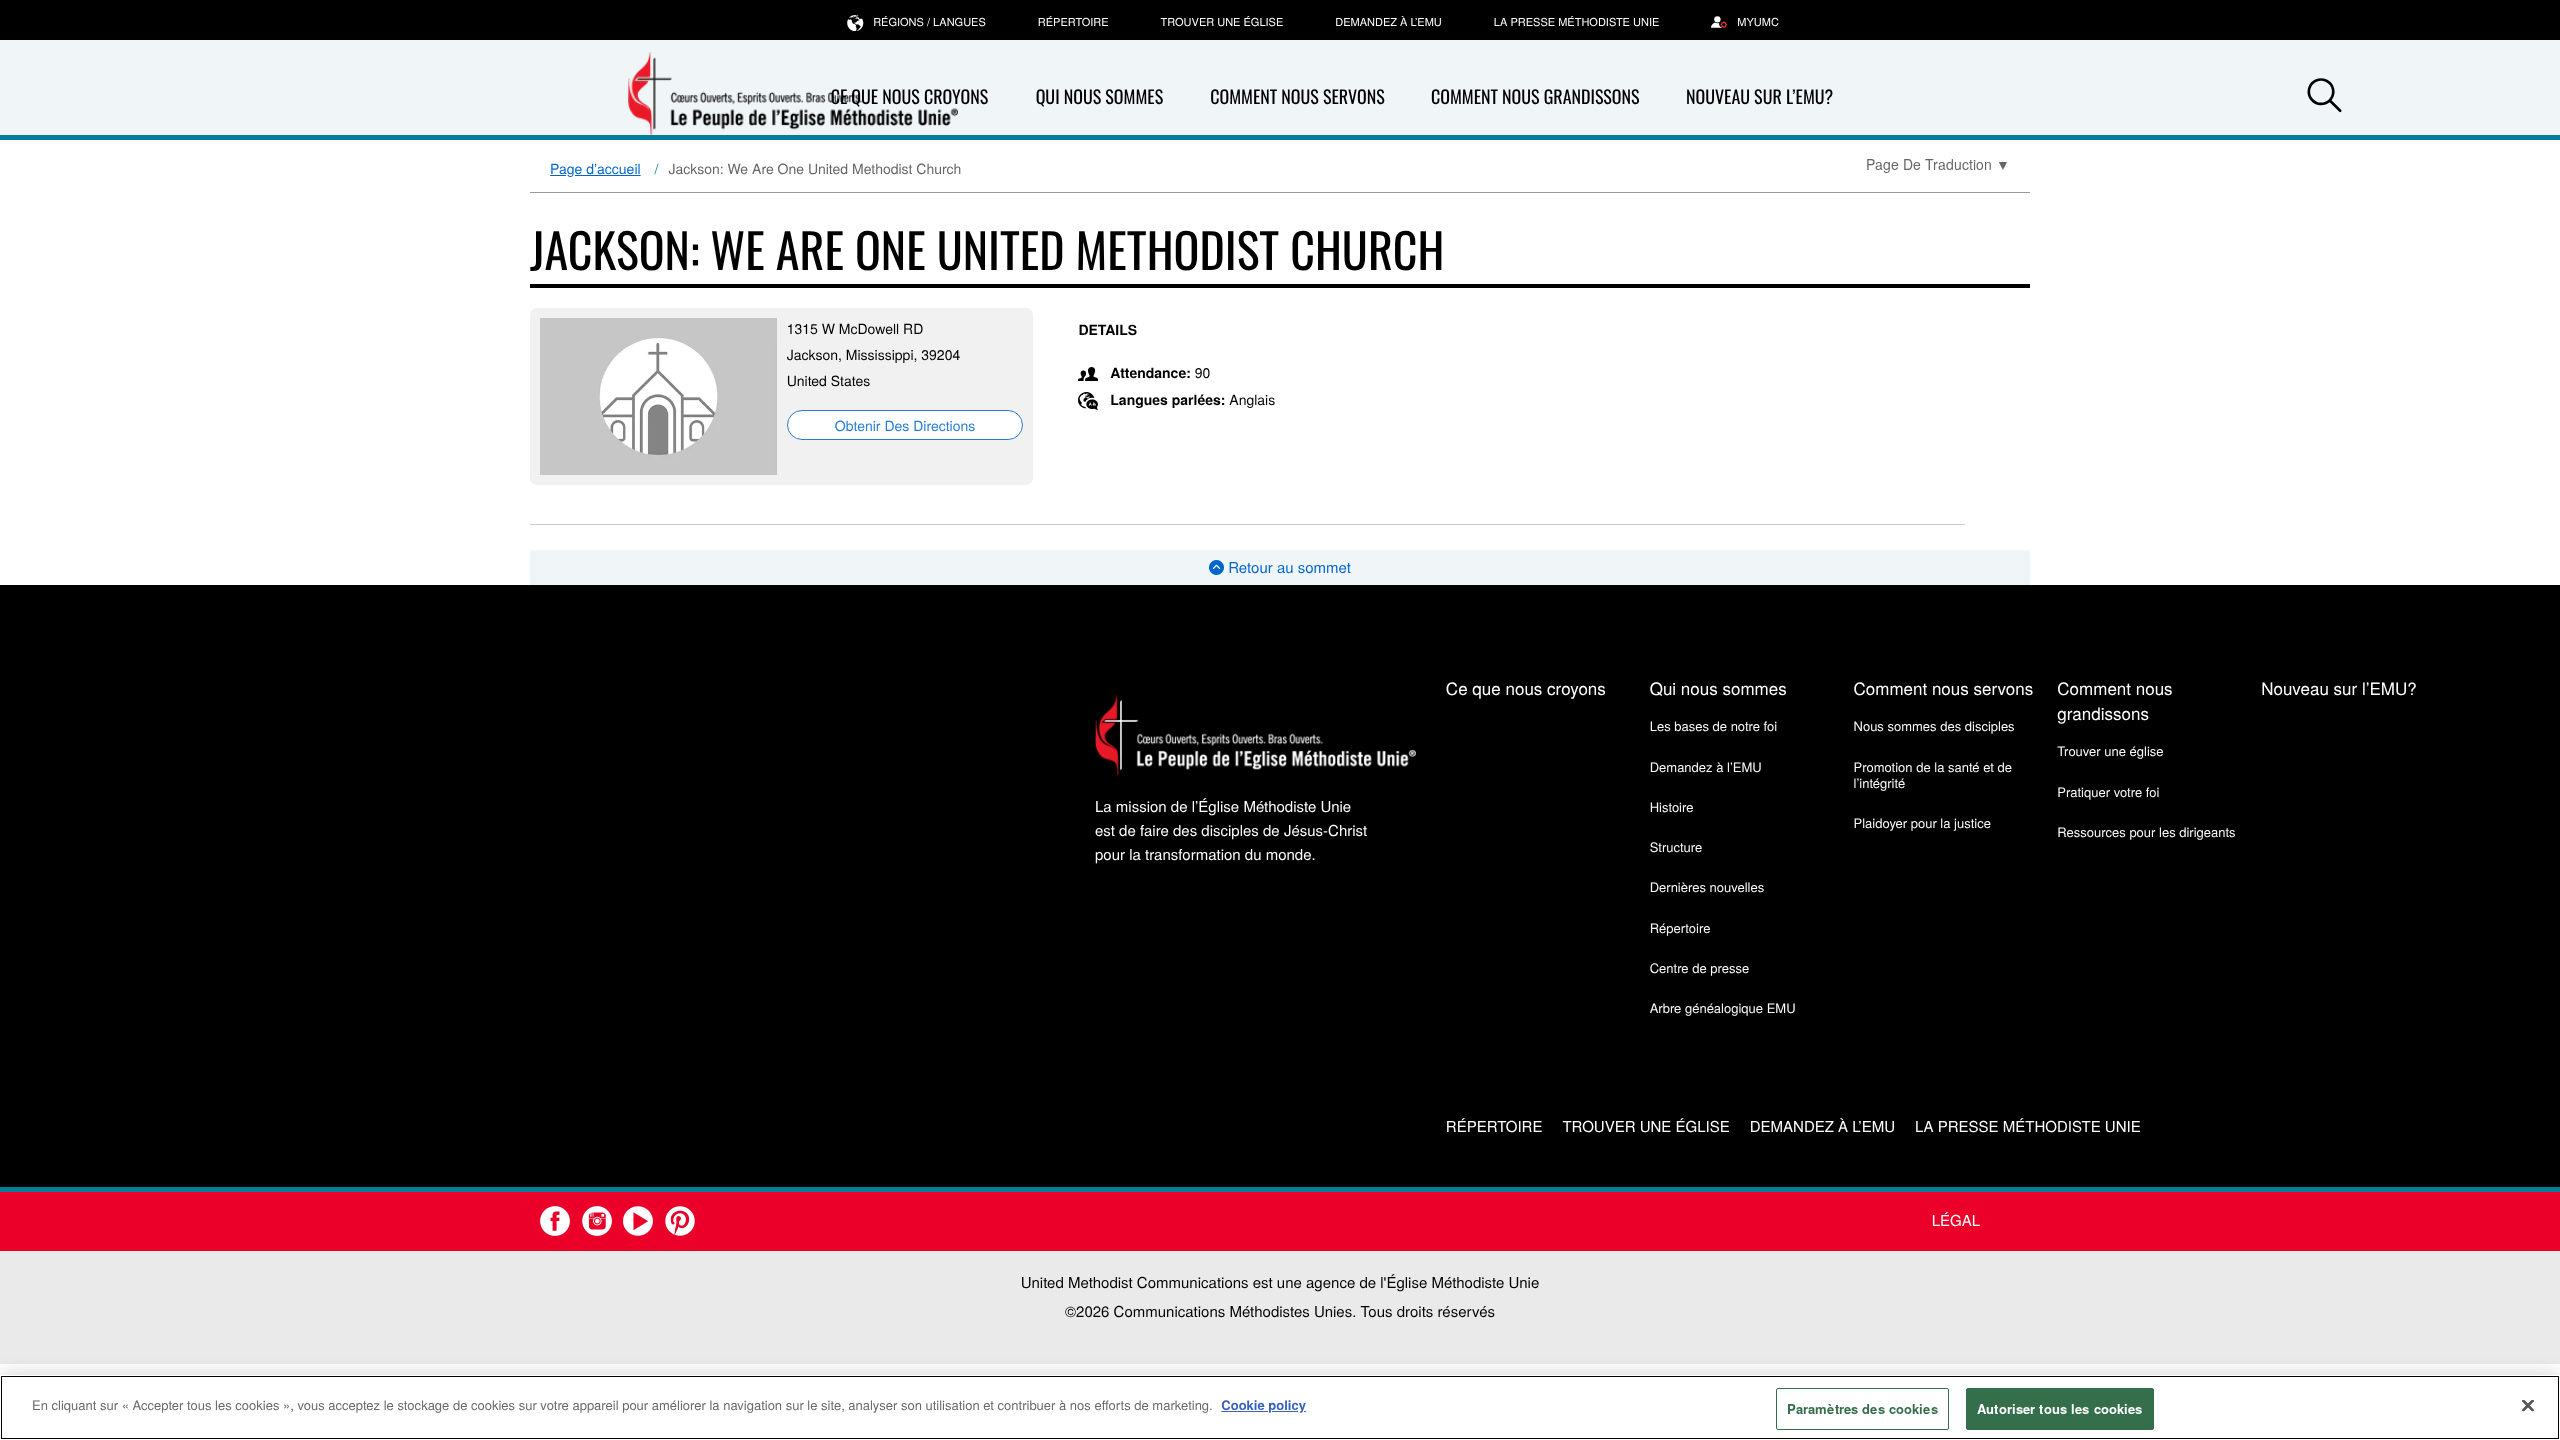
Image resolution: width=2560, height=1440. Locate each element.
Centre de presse (1699, 967)
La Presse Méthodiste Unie (1576, 22)
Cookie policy (1263, 1404)
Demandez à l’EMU (1388, 22)
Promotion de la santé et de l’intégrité (1933, 774)
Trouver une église (1222, 22)
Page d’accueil (595, 168)
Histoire (1672, 806)
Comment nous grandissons (1535, 97)
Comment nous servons (1297, 97)
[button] (2324, 98)
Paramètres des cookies (1862, 1408)
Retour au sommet (1287, 567)
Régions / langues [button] (929, 22)
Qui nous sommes (1100, 97)
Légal (1956, 1220)
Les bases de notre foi (1714, 725)
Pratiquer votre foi (2108, 791)
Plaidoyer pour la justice (1922, 822)
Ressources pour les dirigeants (2146, 831)
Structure (1676, 846)
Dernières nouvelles (1707, 886)
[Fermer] (2528, 1405)
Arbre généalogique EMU (1723, 1007)
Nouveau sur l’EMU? (1759, 97)
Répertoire (1073, 22)
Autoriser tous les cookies (2059, 1408)
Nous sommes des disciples (1934, 725)
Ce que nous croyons (1526, 687)
